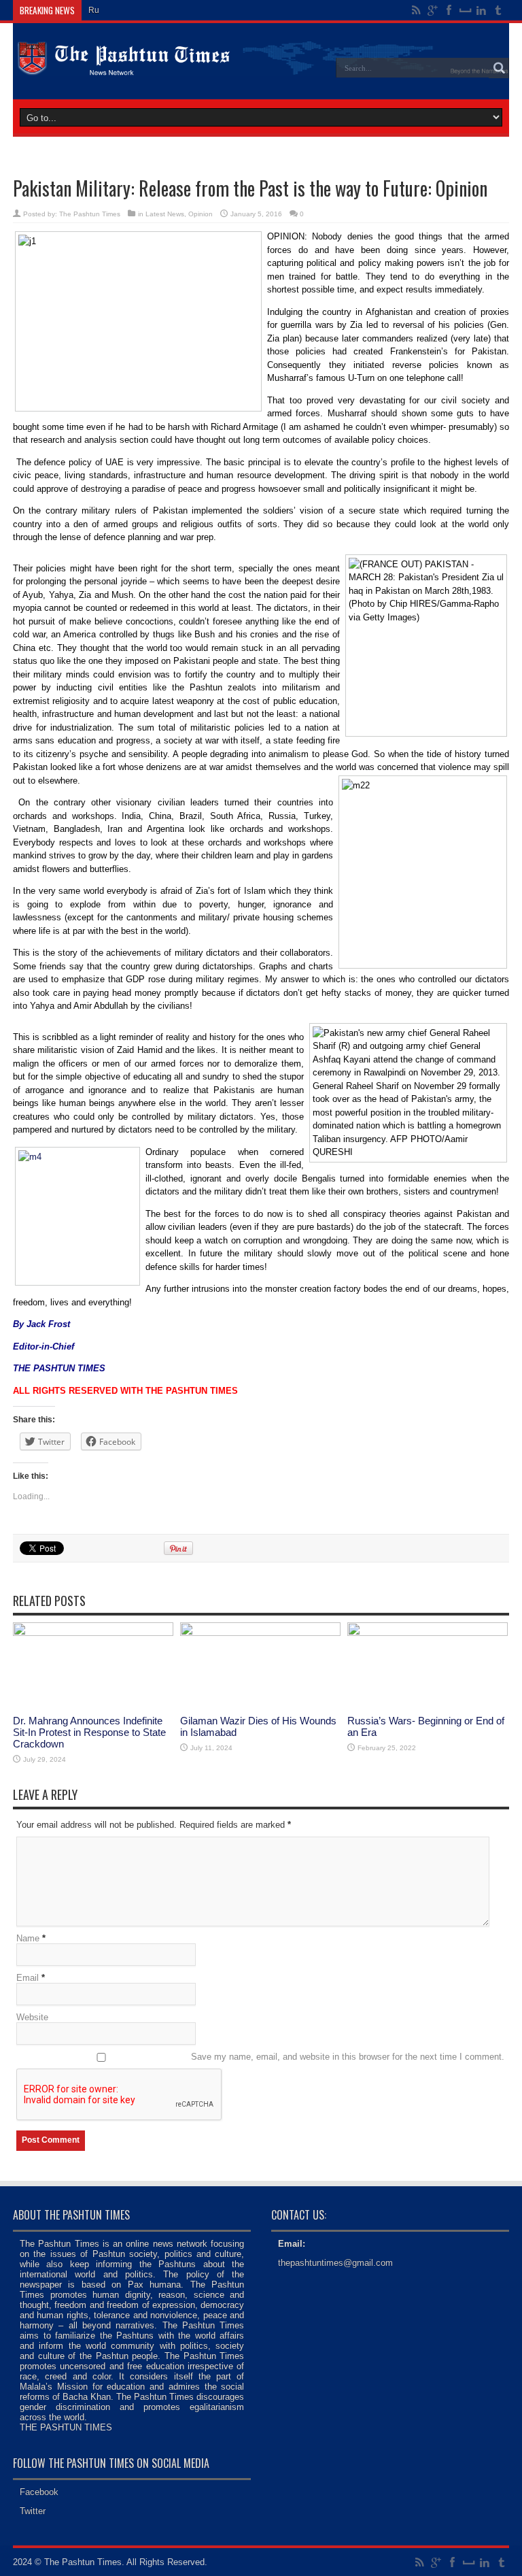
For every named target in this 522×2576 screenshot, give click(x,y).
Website (32, 2017)
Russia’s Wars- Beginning (136, 10)
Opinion (201, 214)
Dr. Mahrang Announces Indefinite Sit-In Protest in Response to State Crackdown (89, 1732)
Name (28, 1938)
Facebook (39, 2492)
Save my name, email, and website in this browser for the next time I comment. (348, 2057)
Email (28, 1978)
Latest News (165, 214)
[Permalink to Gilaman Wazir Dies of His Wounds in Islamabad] (260, 1633)
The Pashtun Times (90, 214)
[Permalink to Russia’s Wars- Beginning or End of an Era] (428, 1633)
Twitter (33, 2511)
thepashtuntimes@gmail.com (335, 2263)
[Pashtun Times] (261, 65)
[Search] (499, 68)
